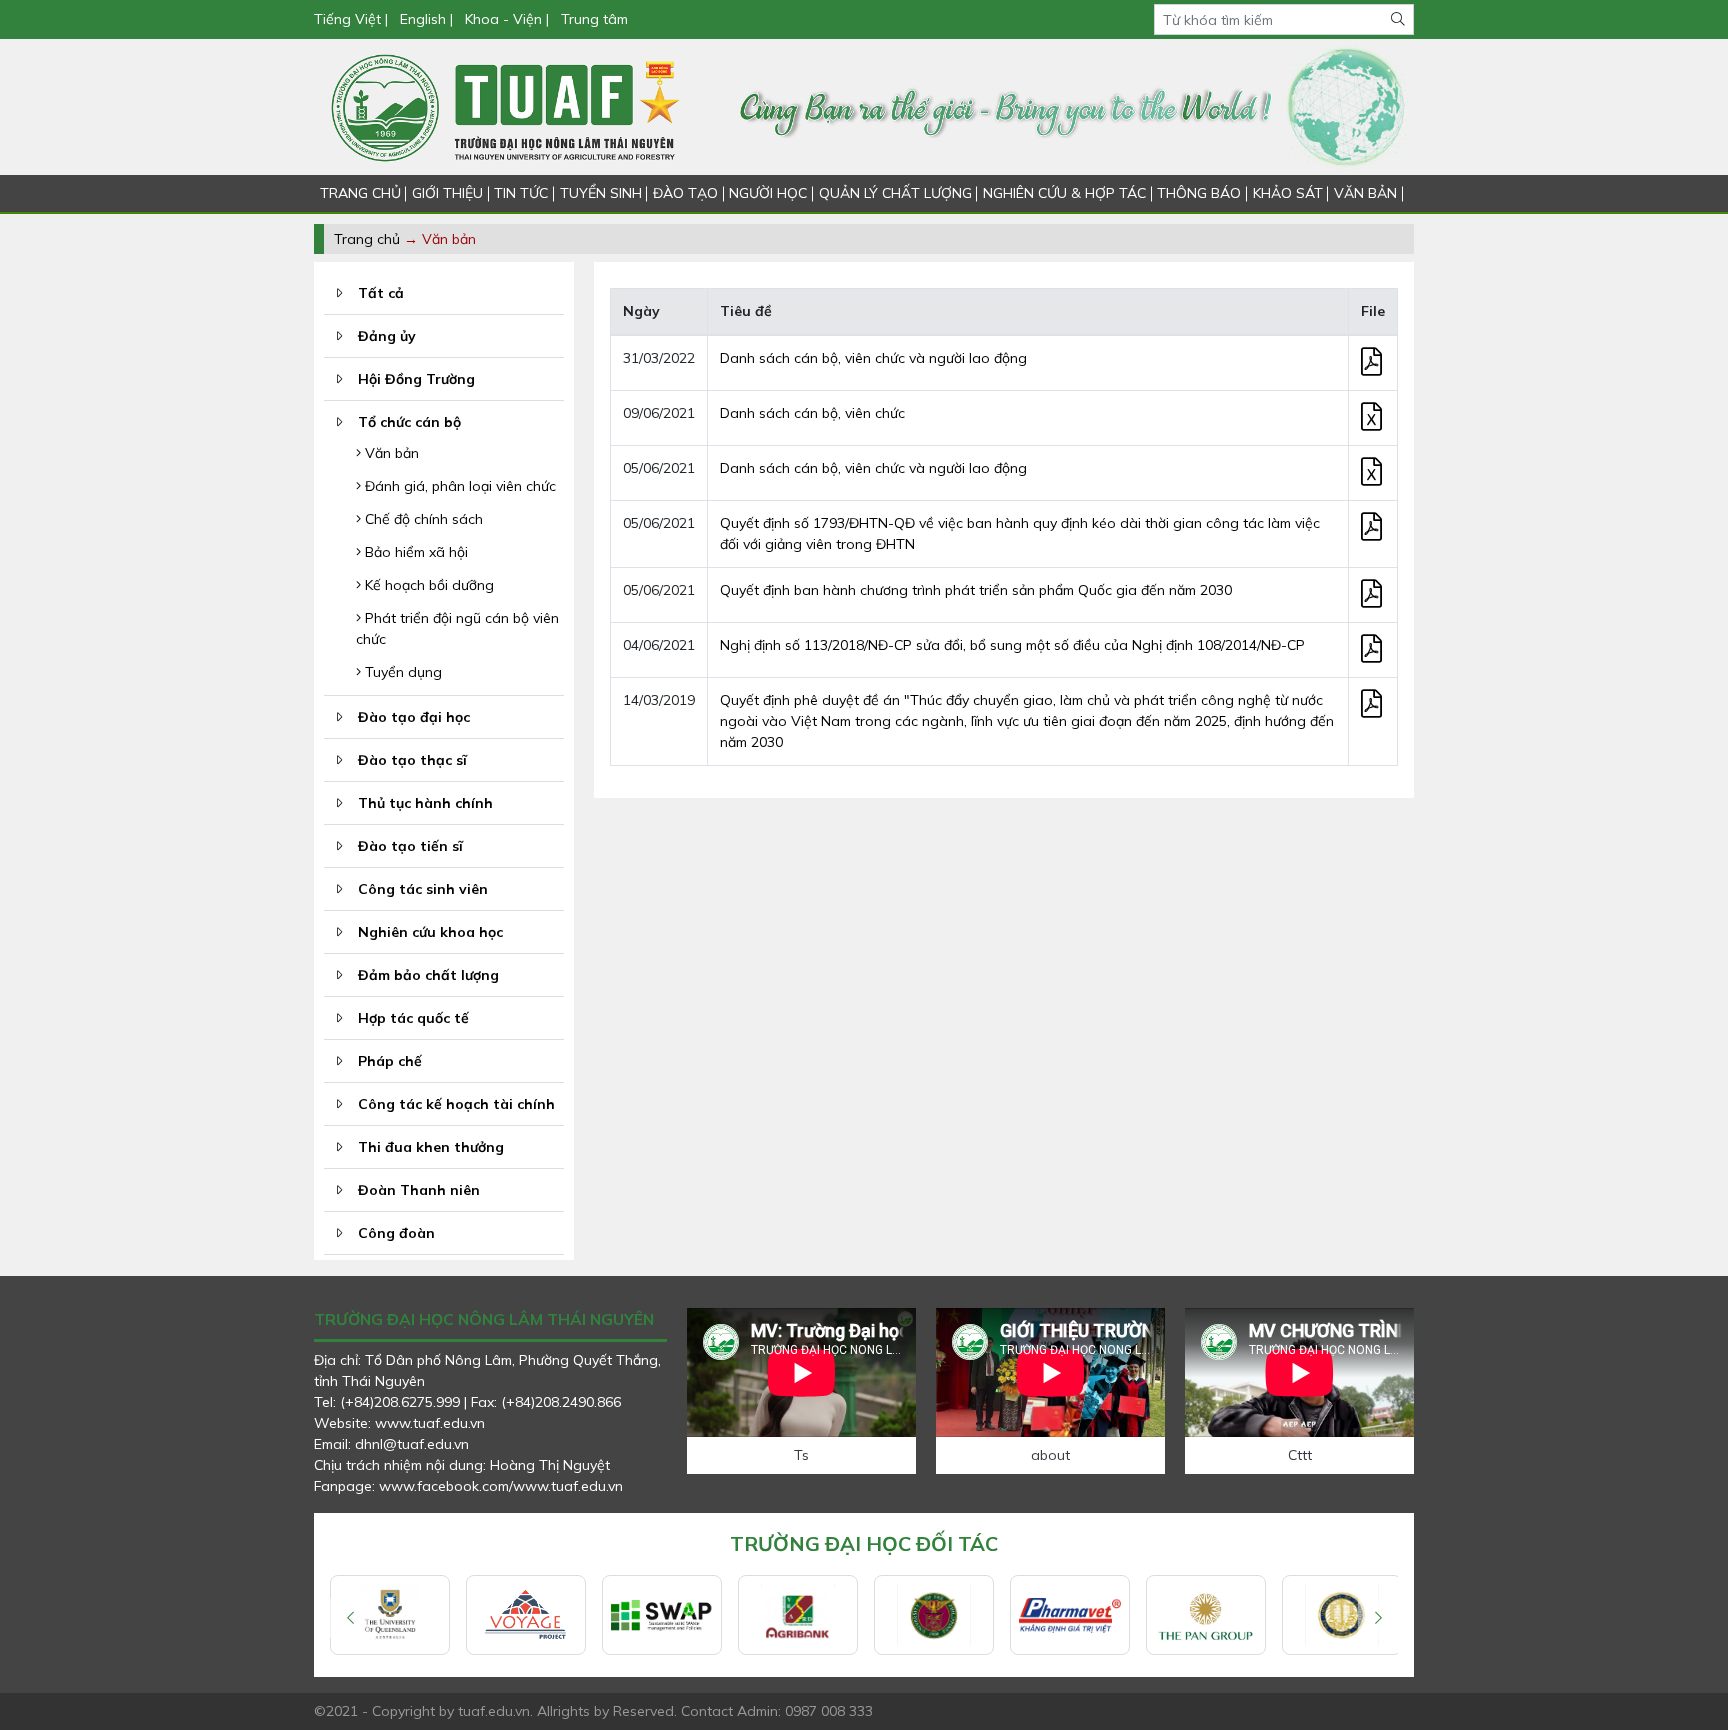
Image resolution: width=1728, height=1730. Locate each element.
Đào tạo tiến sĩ (410, 846)
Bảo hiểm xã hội (414, 552)
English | (426, 19)
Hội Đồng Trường (416, 379)
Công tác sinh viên (423, 889)
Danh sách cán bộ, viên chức (812, 413)
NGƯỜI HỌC (768, 193)
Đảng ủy (387, 336)
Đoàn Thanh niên (419, 1190)
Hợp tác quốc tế (413, 1018)
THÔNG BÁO (1199, 193)
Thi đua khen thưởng (431, 1147)
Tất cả (381, 293)
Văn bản (390, 453)
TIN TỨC (521, 193)
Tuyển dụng (401, 672)
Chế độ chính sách (422, 519)
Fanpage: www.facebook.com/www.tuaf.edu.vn (468, 1486)
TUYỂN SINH (601, 193)
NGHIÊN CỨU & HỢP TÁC (1064, 193)
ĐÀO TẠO (685, 193)
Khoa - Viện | (507, 19)
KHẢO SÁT (1288, 193)
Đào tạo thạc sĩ (412, 760)
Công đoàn (396, 1233)
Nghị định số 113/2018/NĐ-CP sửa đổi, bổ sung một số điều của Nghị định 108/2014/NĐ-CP (1012, 645)
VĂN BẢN (1365, 193)
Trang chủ (367, 239)
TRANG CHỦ (360, 193)
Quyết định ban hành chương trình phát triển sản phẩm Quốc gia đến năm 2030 (976, 590)
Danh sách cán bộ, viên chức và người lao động (873, 358)
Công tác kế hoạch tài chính (456, 1104)
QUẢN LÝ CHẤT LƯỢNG (895, 193)
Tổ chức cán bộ (409, 422)
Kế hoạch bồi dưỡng (427, 585)
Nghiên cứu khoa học (430, 932)
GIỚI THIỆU (447, 193)
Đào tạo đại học (414, 717)
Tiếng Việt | (353, 19)
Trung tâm (594, 19)
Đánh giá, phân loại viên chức (458, 486)
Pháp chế (390, 1061)
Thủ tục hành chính (425, 803)
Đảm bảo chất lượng (428, 975)
